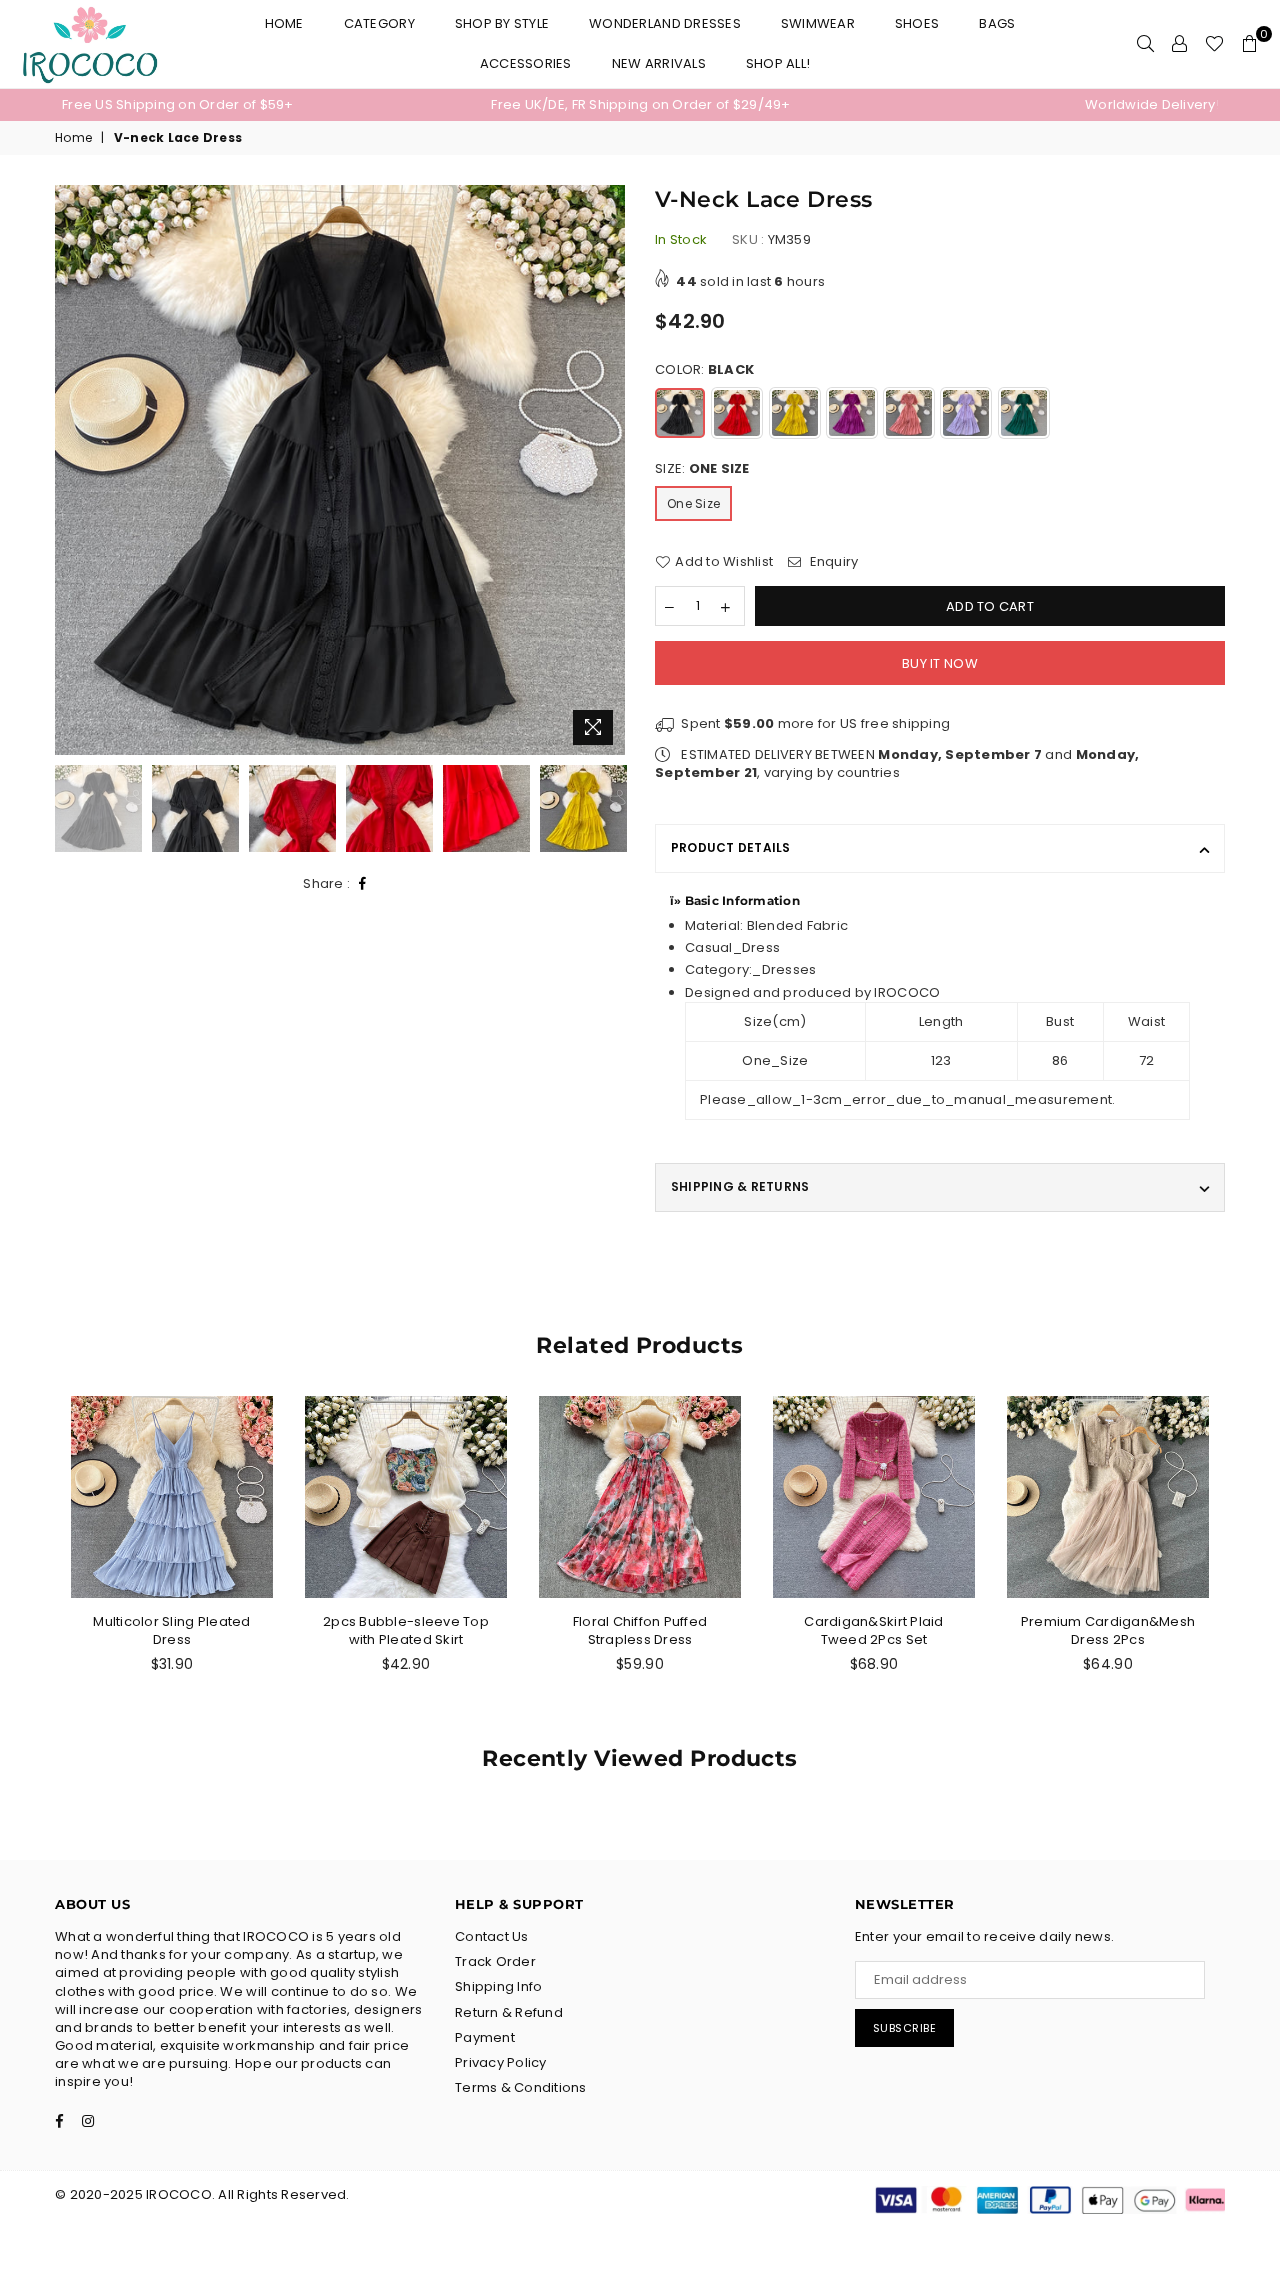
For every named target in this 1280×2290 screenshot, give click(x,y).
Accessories (526, 63)
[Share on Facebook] (363, 884)
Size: (702, 469)
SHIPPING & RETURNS (740, 1186)
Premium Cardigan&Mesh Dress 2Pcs (1108, 1630)
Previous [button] (72, 470)
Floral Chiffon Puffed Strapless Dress (640, 1630)
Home (284, 23)
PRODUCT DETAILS (731, 847)
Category (379, 23)
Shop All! (778, 63)
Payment (485, 2037)
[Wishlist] (1214, 44)
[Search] (1145, 44)
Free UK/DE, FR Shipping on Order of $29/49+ (640, 104)
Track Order (495, 1961)
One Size (693, 503)
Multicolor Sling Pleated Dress (171, 1630)
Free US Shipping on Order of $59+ (178, 104)
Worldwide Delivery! (1152, 104)
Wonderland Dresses (665, 23)
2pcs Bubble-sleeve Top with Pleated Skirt (406, 1630)
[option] (255, 105)
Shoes (917, 23)
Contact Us (492, 1936)
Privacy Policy (501, 2062)
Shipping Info (498, 1986)
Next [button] (607, 470)
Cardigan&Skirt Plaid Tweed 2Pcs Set (873, 1630)
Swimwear (818, 23)
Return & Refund (509, 2012)
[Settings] (1179, 44)
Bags (997, 23)
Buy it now (940, 663)
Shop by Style (502, 23)
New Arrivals (659, 63)
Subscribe (905, 2028)
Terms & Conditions (521, 2087)
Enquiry (832, 562)
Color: (704, 370)
